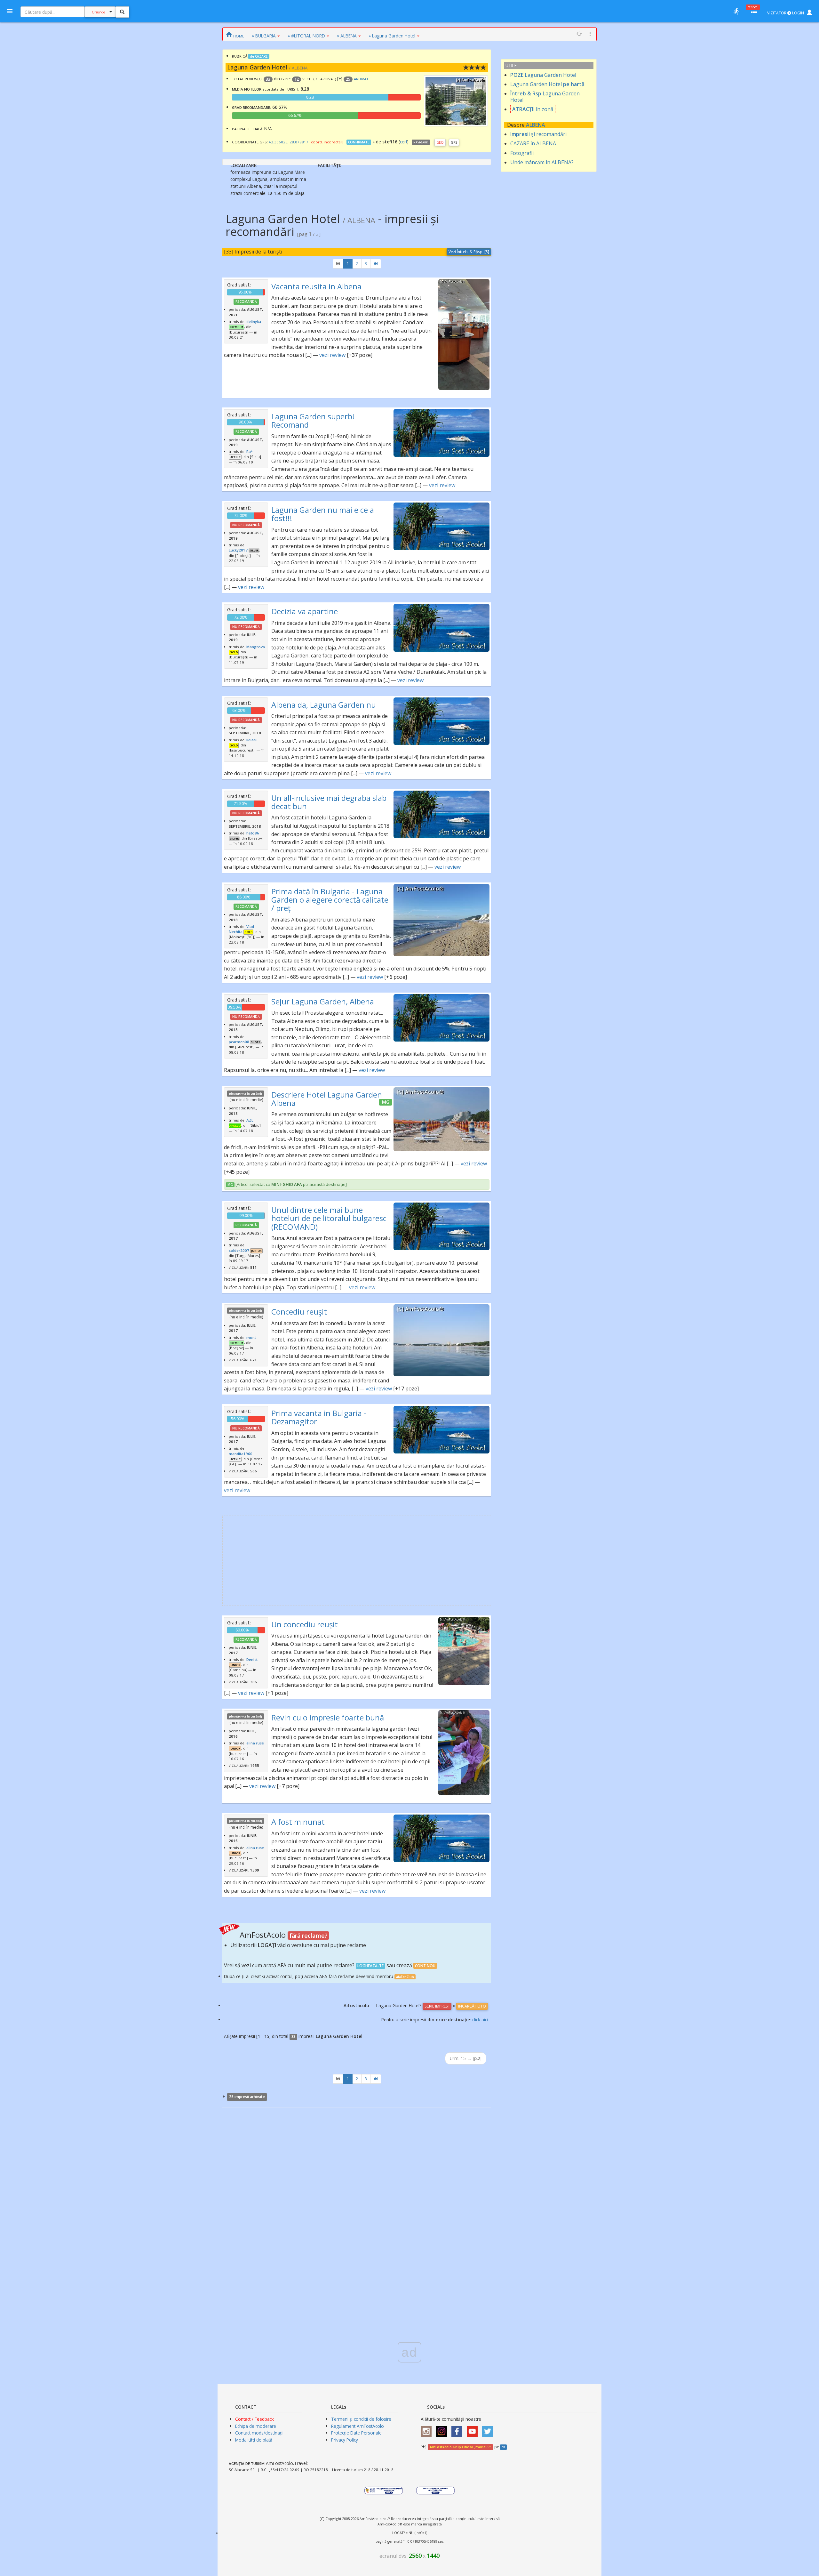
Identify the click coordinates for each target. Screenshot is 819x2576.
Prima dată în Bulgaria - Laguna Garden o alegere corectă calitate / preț (330, 900)
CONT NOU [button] (425, 1966)
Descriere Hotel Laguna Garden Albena (327, 1099)
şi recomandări (538, 134)
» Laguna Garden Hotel (392, 36)
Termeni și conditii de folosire (361, 2419)
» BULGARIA (264, 36)
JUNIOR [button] (256, 1251)
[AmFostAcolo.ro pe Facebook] (458, 2429)
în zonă (533, 109)
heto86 (253, 833)
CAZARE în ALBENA (533, 143)
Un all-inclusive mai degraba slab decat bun (329, 802)
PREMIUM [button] (236, 327)
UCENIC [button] (235, 457)
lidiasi (251, 740)
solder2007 (239, 1250)
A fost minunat (298, 1822)
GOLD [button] (234, 652)
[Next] (376, 264)
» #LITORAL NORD (306, 36)
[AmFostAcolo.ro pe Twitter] (489, 2429)
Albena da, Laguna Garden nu (324, 705)
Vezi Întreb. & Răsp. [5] (469, 252)
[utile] (736, 11)
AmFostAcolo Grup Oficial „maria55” (460, 2447)
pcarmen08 (239, 1042)
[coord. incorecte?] (326, 142)
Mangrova (256, 647)
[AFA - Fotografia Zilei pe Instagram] (443, 2429)
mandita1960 (241, 1454)
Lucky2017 (238, 550)
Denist (252, 1659)
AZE (250, 1120)
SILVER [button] (254, 551)
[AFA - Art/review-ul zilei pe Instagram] (428, 2429)
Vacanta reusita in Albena (316, 286)
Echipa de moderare (256, 2426)
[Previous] (338, 264)
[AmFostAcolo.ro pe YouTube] (474, 2429)
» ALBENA (347, 36)
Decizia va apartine (305, 611)
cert (404, 142)
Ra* (250, 451)
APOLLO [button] (235, 1126)
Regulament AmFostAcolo (358, 2426)
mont (251, 1337)
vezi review (332, 355)
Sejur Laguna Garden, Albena (323, 1001)
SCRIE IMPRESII (437, 2006)
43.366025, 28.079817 (289, 142)
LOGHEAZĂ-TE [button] (370, 1966)
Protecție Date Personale (356, 2433)
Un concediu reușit (305, 1624)
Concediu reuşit (299, 1312)
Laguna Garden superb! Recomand (313, 420)
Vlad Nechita (241, 929)
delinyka (254, 322)
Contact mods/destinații (259, 2433)
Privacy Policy (345, 2440)
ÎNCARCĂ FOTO (472, 2006)
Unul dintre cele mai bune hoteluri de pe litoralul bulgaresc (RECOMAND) (329, 1218)
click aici (480, 2020)
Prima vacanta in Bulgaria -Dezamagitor (319, 1417)
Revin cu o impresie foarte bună (328, 1717)
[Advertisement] (357, 1561)
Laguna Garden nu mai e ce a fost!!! (323, 514)
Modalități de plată (254, 2440)
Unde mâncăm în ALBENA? (542, 162)
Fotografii (522, 153)
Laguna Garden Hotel (543, 75)
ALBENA (536, 125)
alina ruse (255, 1743)
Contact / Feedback (254, 2419)
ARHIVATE (362, 79)
